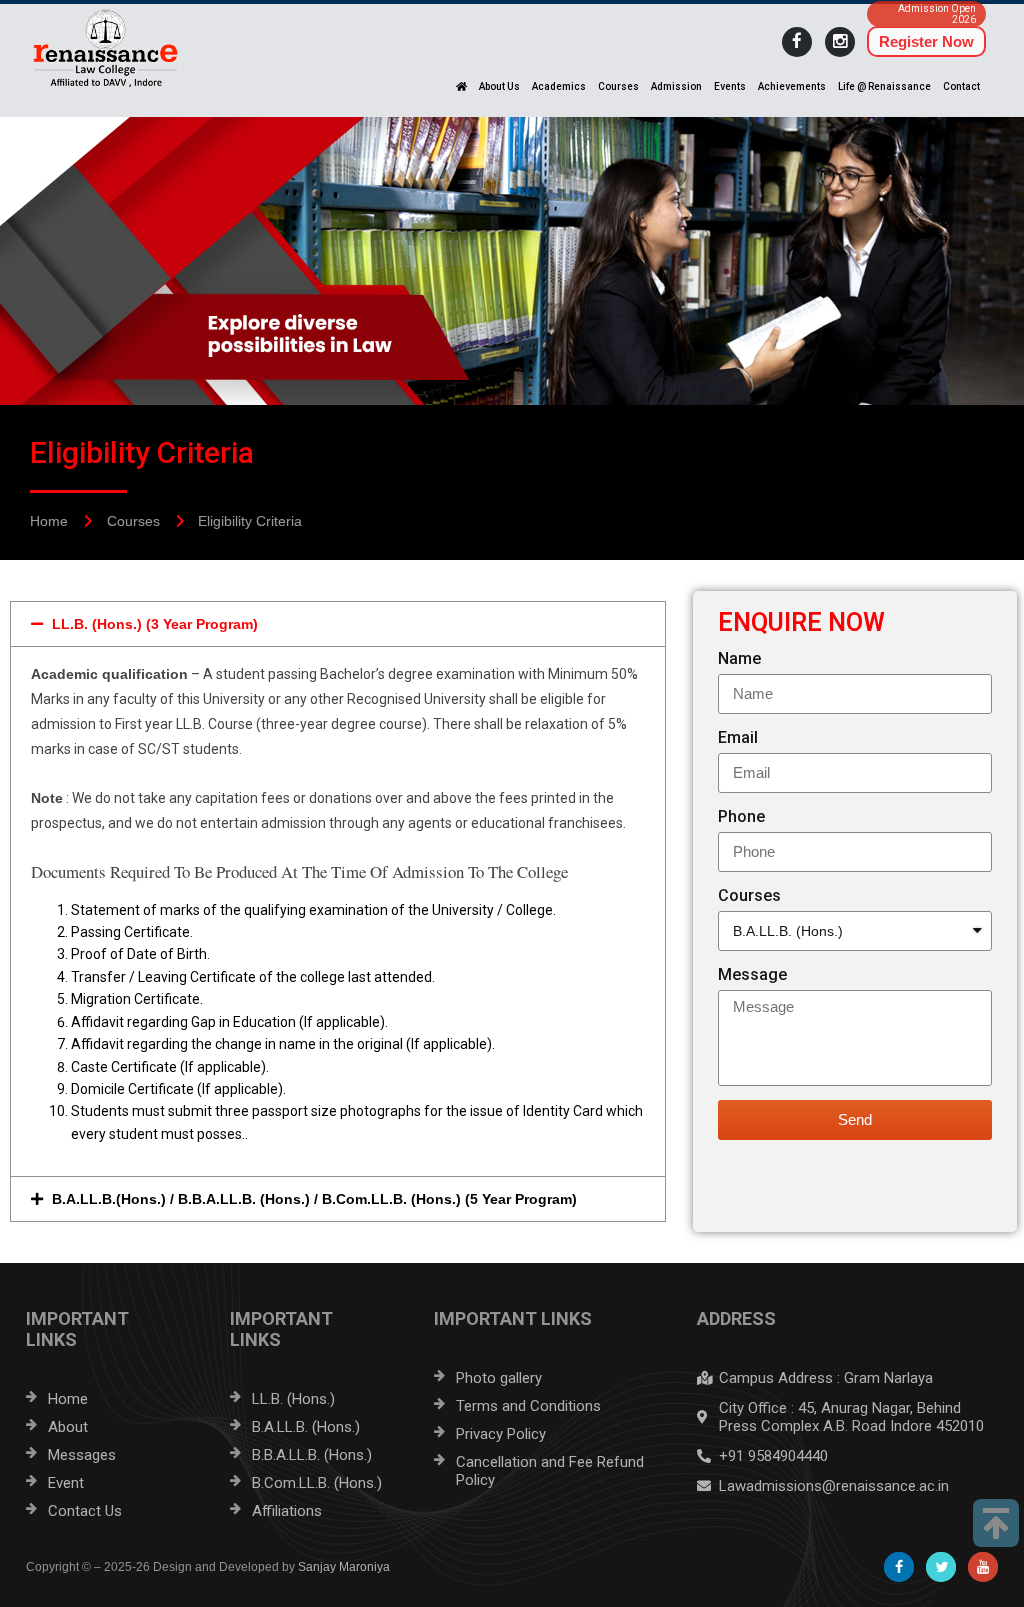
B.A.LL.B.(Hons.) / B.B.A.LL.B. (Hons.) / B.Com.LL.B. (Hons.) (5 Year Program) (314, 1199)
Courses (618, 86)
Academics (559, 86)
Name (739, 658)
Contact (961, 86)
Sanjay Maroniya (344, 1567)
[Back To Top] (996, 1523)
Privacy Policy (501, 1434)
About (68, 1427)
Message (752, 974)
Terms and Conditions (528, 1406)
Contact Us (85, 1511)
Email (738, 737)
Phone (741, 816)
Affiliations (287, 1511)
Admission (676, 86)
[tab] (338, 624)
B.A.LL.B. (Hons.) (306, 1427)
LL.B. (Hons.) (293, 1399)
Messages (82, 1455)
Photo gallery (499, 1378)
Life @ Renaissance (884, 86)
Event (66, 1483)
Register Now (926, 41)
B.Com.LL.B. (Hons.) (317, 1483)
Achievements (792, 86)
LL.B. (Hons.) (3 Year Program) (155, 624)
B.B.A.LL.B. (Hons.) (312, 1455)
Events (730, 86)
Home (68, 1399)
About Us (499, 86)
